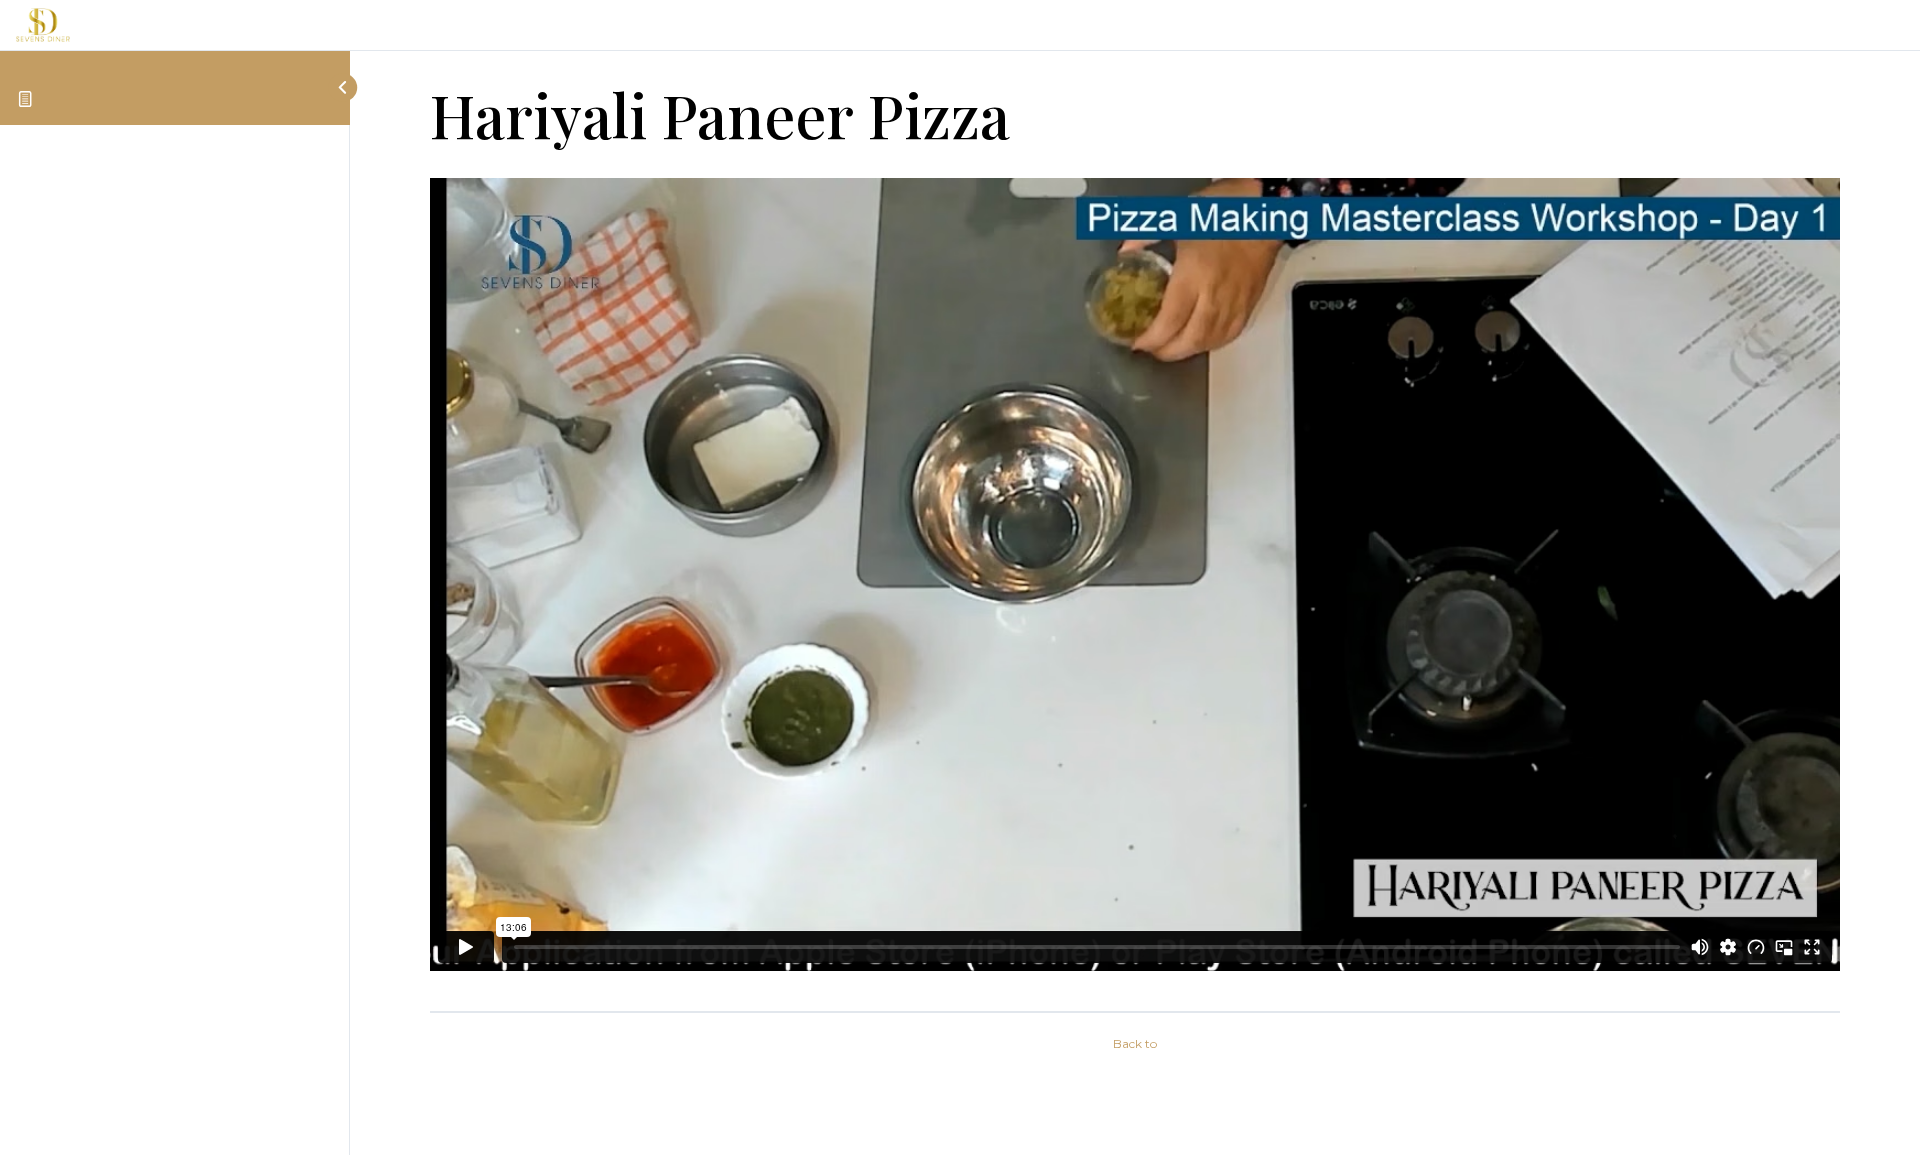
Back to (1135, 1043)
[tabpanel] (1135, 586)
